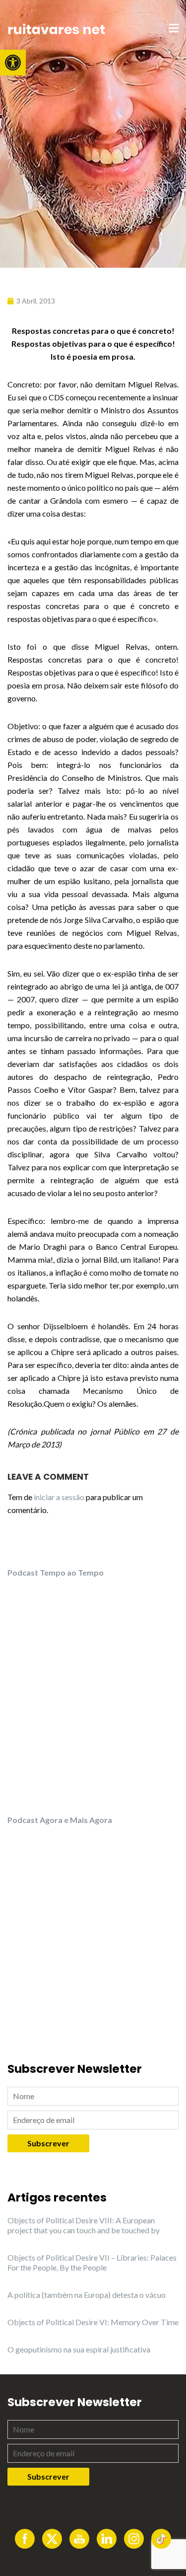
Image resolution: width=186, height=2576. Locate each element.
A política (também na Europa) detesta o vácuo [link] (87, 2295)
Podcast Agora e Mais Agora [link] (60, 1820)
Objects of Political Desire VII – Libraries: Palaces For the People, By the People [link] (92, 2262)
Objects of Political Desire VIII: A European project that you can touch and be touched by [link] (84, 2225)
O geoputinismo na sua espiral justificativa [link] (79, 2349)
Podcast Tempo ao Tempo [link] (56, 1572)
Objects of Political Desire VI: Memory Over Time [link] (93, 2322)
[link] (13, 63)
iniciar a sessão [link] (59, 1497)
